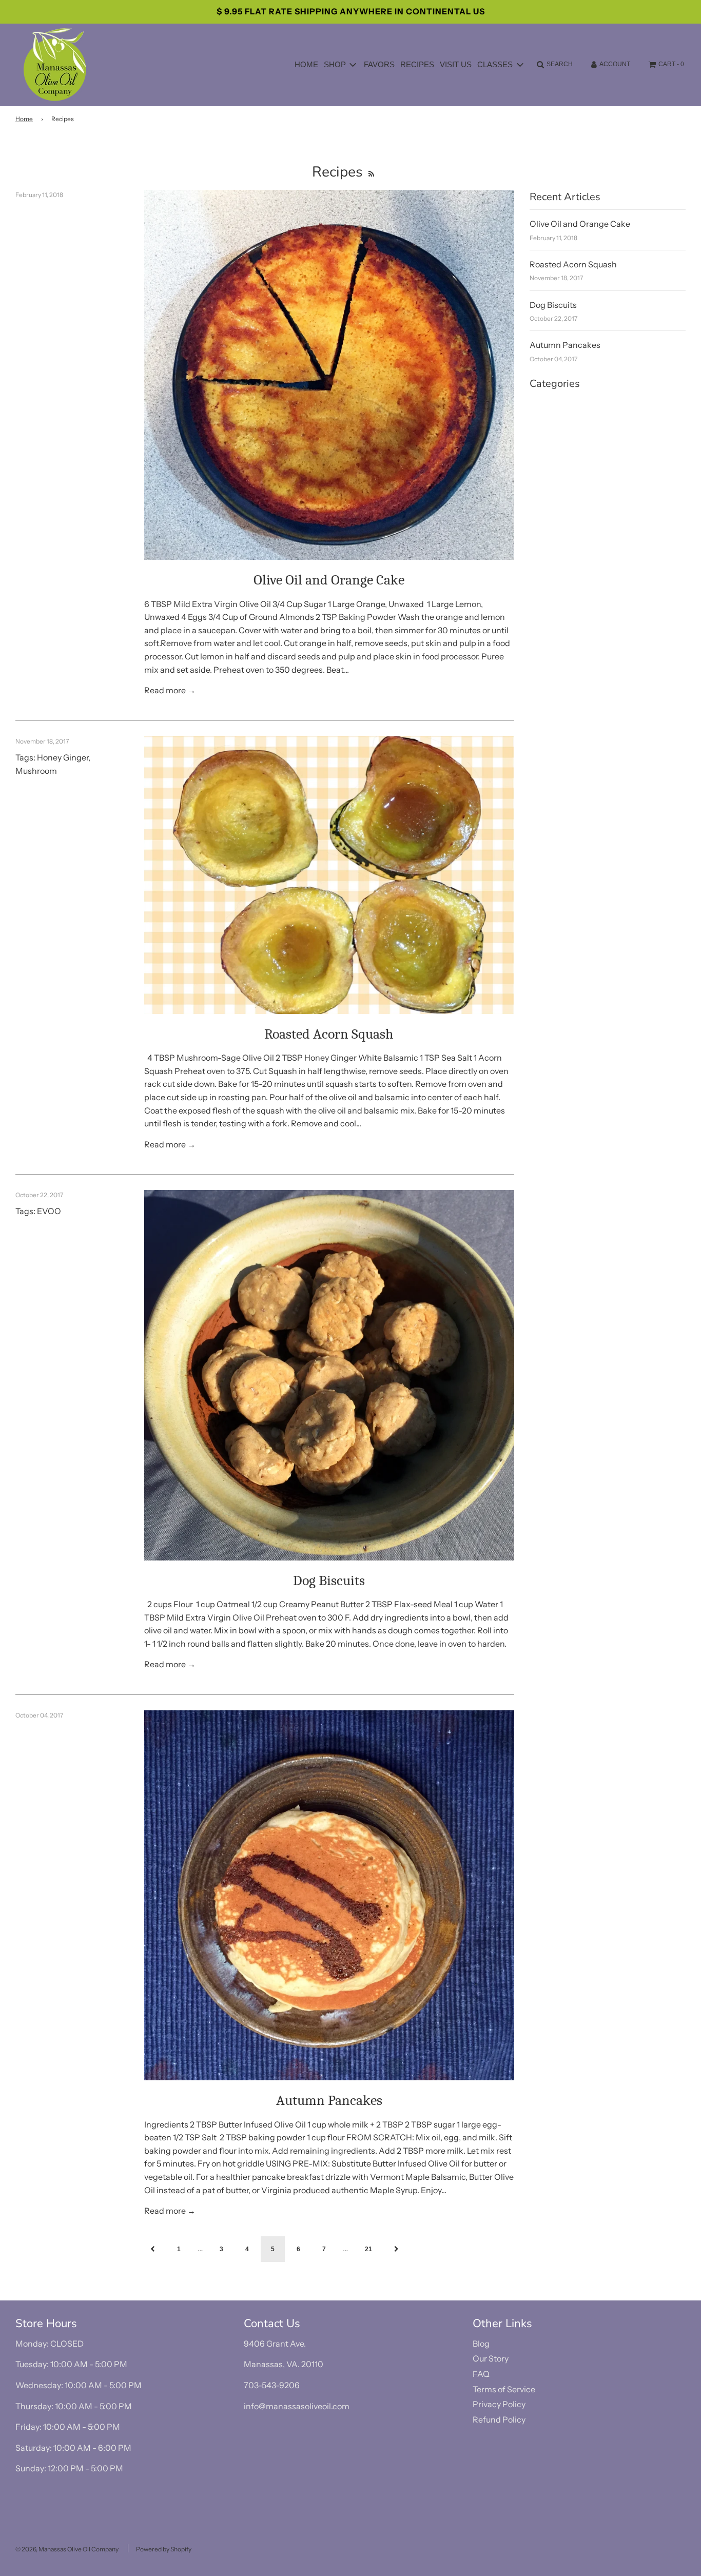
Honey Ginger (63, 757)
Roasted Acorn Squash (329, 1034)
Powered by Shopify (164, 2549)
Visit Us (456, 64)
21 (368, 2249)
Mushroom (36, 771)
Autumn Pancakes (329, 2100)
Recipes (417, 64)
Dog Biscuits (329, 1580)
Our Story (491, 2358)
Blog (481, 2344)
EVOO (49, 1211)
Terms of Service (504, 2389)
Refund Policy (499, 2419)
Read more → (170, 690)
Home (306, 64)
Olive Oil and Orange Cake (329, 580)
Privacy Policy (499, 2404)
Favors (379, 64)
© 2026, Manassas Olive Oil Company (67, 2549)
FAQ (481, 2374)
